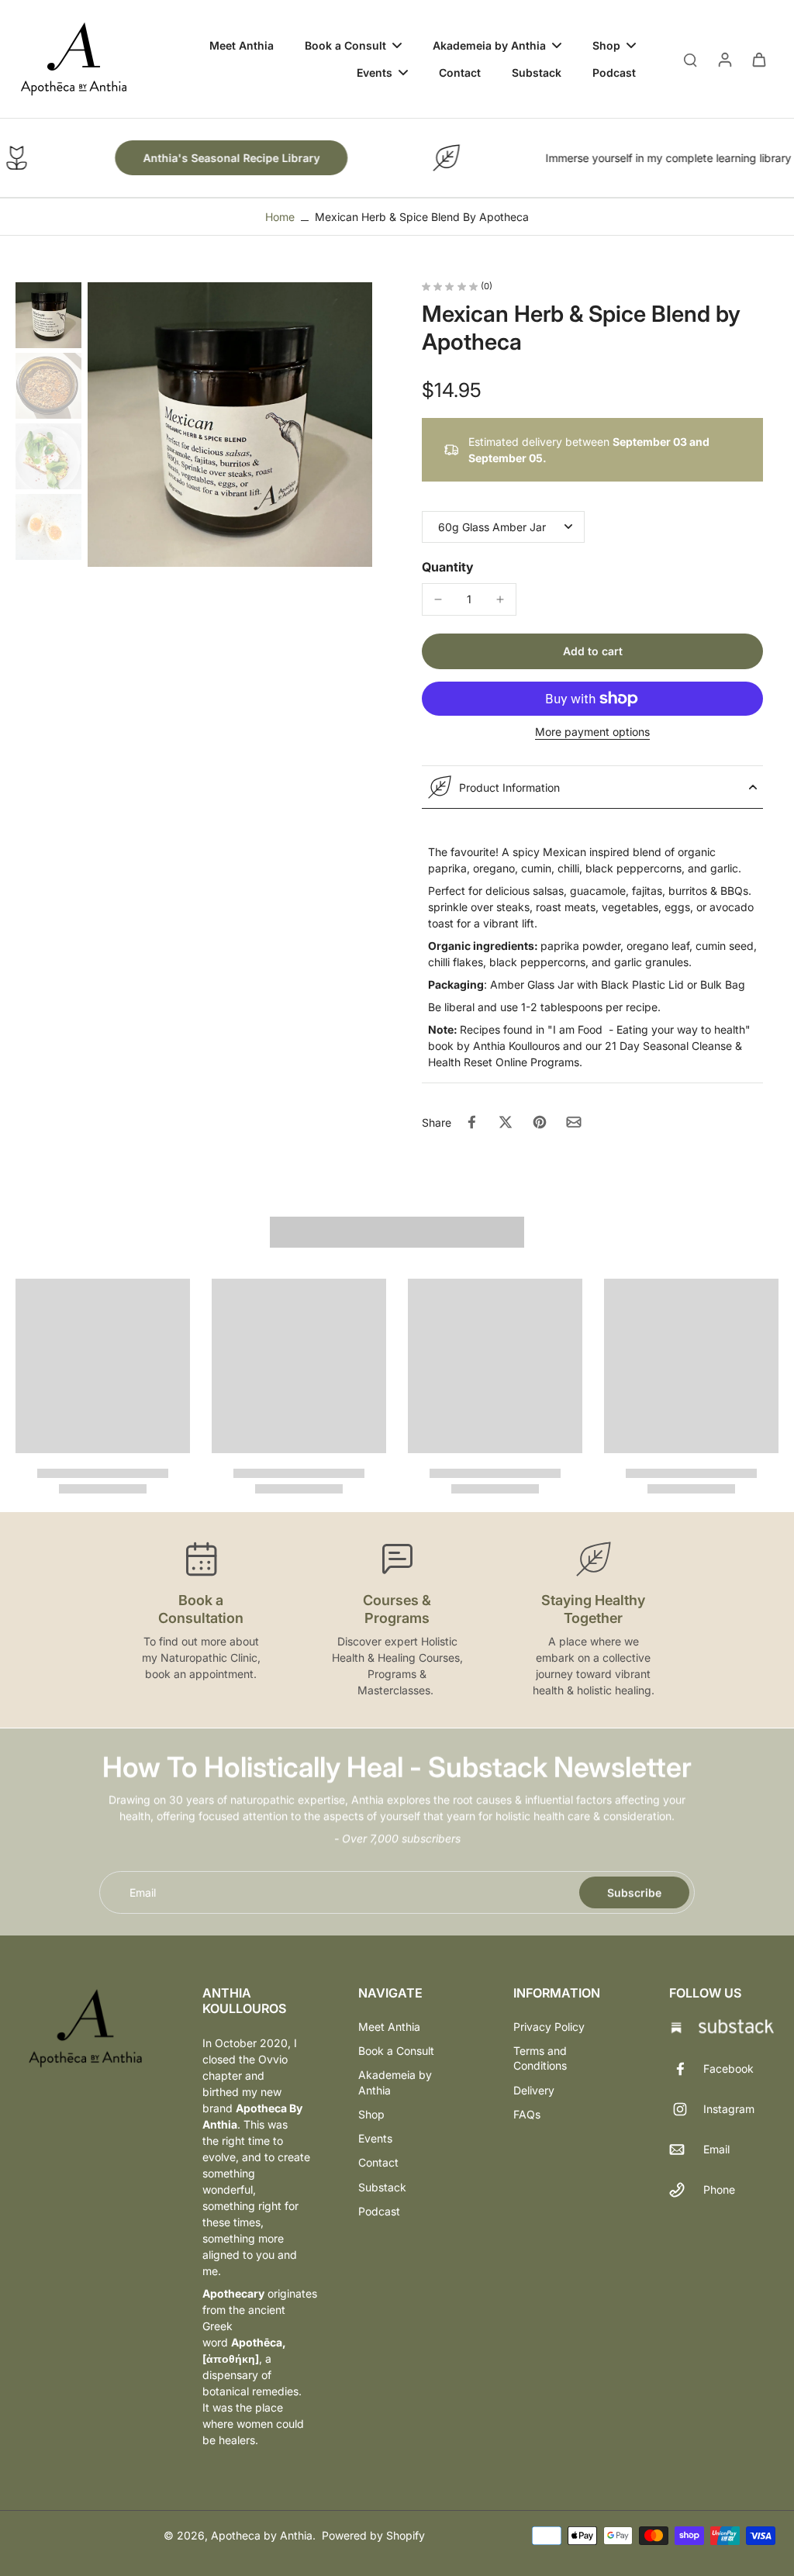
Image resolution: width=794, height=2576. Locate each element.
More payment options (592, 732)
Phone (719, 2189)
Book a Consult (396, 2051)
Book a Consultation (201, 1609)
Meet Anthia (389, 2027)
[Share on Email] (574, 1122)
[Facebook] (686, 2069)
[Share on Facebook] (471, 1122)
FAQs (527, 2114)
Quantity (448, 567)
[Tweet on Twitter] (506, 1122)
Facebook (728, 2068)
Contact (378, 2162)
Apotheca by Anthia (262, 2535)
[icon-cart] (758, 59)
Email (143, 1892)
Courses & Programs (397, 1609)
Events (375, 2138)
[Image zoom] (230, 425)
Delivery (534, 2090)
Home (280, 217)
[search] (690, 59)
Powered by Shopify (373, 2535)
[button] (592, 651)
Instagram (729, 2109)
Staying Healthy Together (593, 1609)
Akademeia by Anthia (395, 2082)
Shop (371, 2114)
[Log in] (724, 59)
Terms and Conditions (540, 2058)
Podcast (379, 2211)
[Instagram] (686, 2109)
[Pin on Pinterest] (540, 1122)
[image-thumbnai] (48, 315)
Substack (382, 2187)
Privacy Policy (549, 2027)
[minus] (438, 599)
